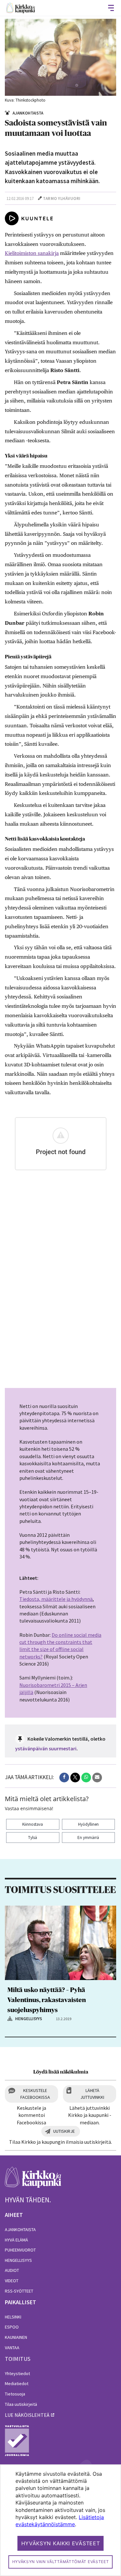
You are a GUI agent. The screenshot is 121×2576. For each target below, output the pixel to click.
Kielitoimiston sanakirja (32, 253)
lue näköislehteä (27, 2415)
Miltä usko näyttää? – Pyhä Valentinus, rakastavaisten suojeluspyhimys (47, 2000)
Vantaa (12, 2348)
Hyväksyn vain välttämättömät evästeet (61, 2562)
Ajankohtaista (20, 2229)
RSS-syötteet (19, 2291)
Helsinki (13, 2317)
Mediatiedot (17, 2383)
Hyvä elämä (16, 2240)
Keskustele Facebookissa (35, 2094)
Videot (12, 2281)
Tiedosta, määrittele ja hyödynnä (56, 1599)
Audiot (12, 2270)
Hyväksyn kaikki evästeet (61, 2543)
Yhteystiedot (17, 2373)
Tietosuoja (15, 2394)
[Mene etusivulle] (33, 2181)
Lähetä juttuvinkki (92, 2094)
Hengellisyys (18, 2260)
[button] (64, 1778)
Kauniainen (16, 2337)
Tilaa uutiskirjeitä (21, 2404)
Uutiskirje (64, 2131)
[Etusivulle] (21, 8)
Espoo (12, 2327)
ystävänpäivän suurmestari (46, 1748)
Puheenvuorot (20, 2250)
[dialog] (60, 2520)
